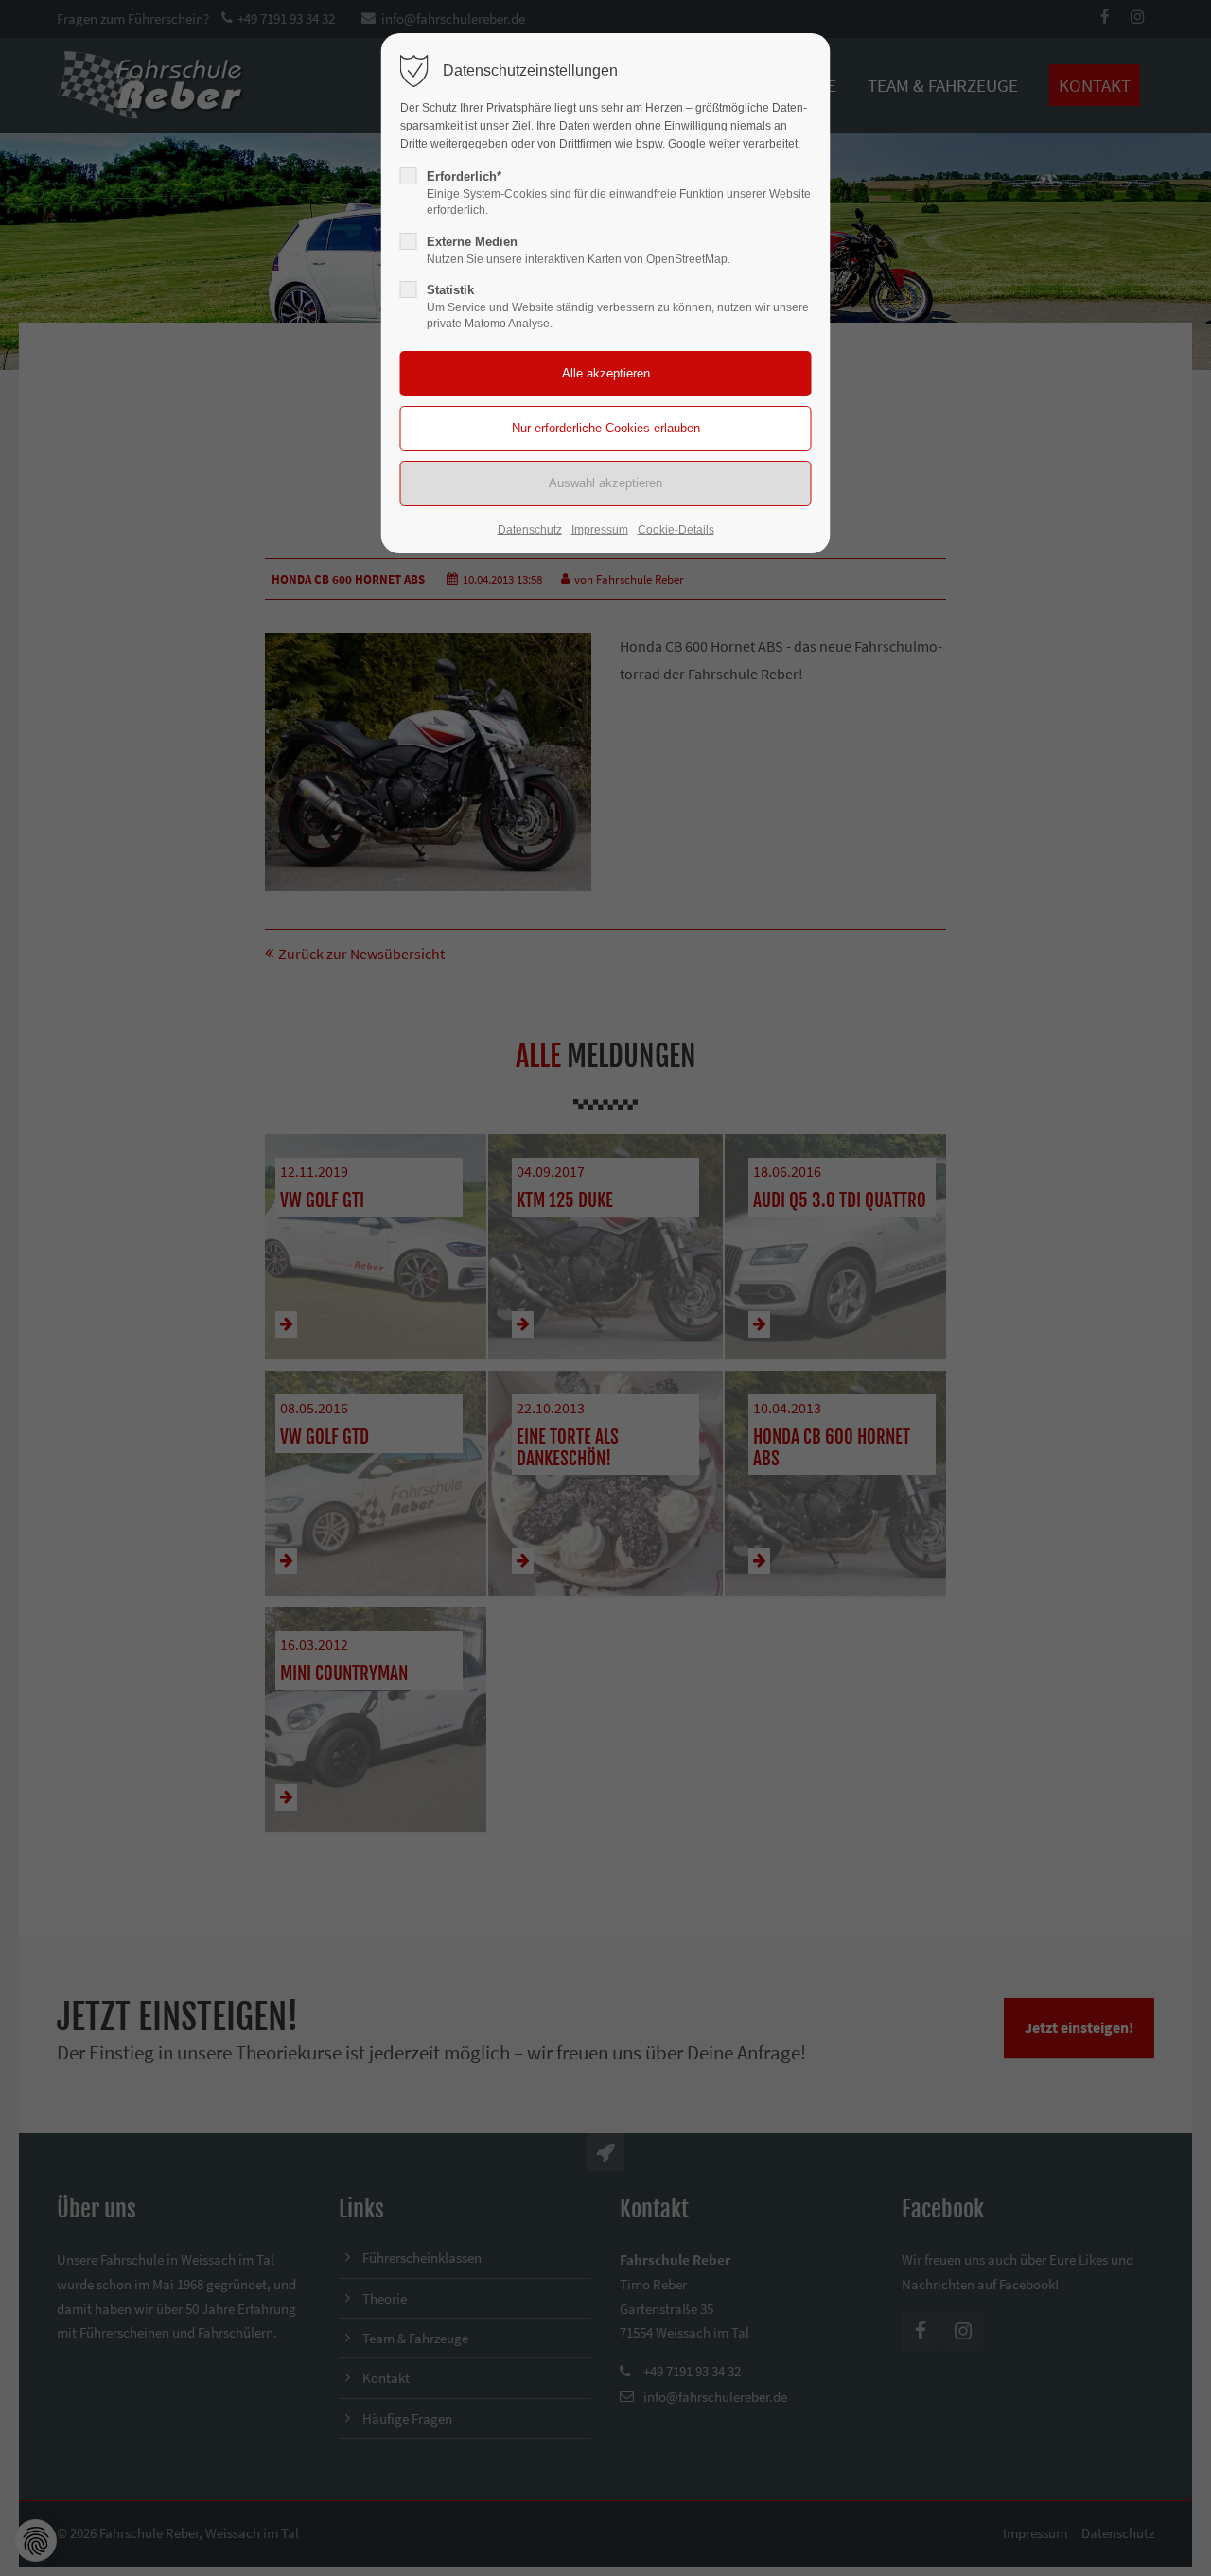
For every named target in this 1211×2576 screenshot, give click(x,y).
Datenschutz (530, 530)
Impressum (600, 530)
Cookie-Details (676, 530)
